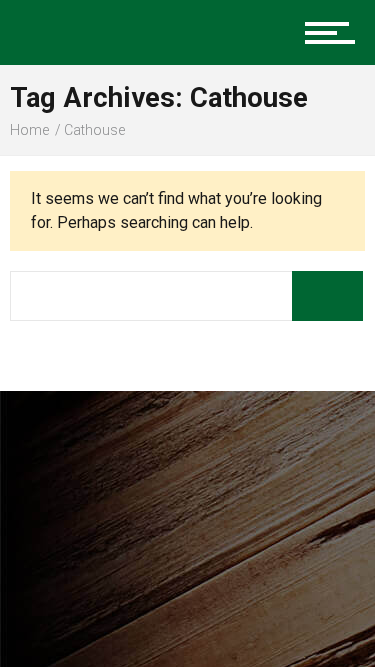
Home (29, 130)
